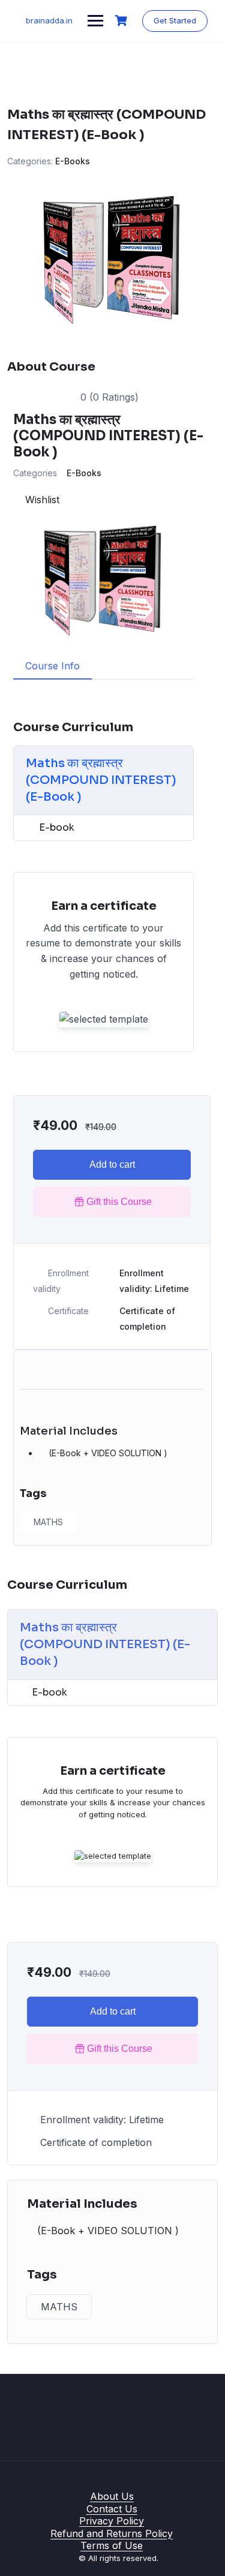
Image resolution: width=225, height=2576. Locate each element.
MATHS (48, 1522)
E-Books (73, 161)
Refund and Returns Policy (112, 2533)
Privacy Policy (112, 2521)
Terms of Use (112, 2545)
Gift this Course (119, 1202)
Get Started (175, 20)
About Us (112, 2496)
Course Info (52, 666)
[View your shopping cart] (122, 21)
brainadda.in (49, 20)
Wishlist (40, 500)
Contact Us (112, 2509)
